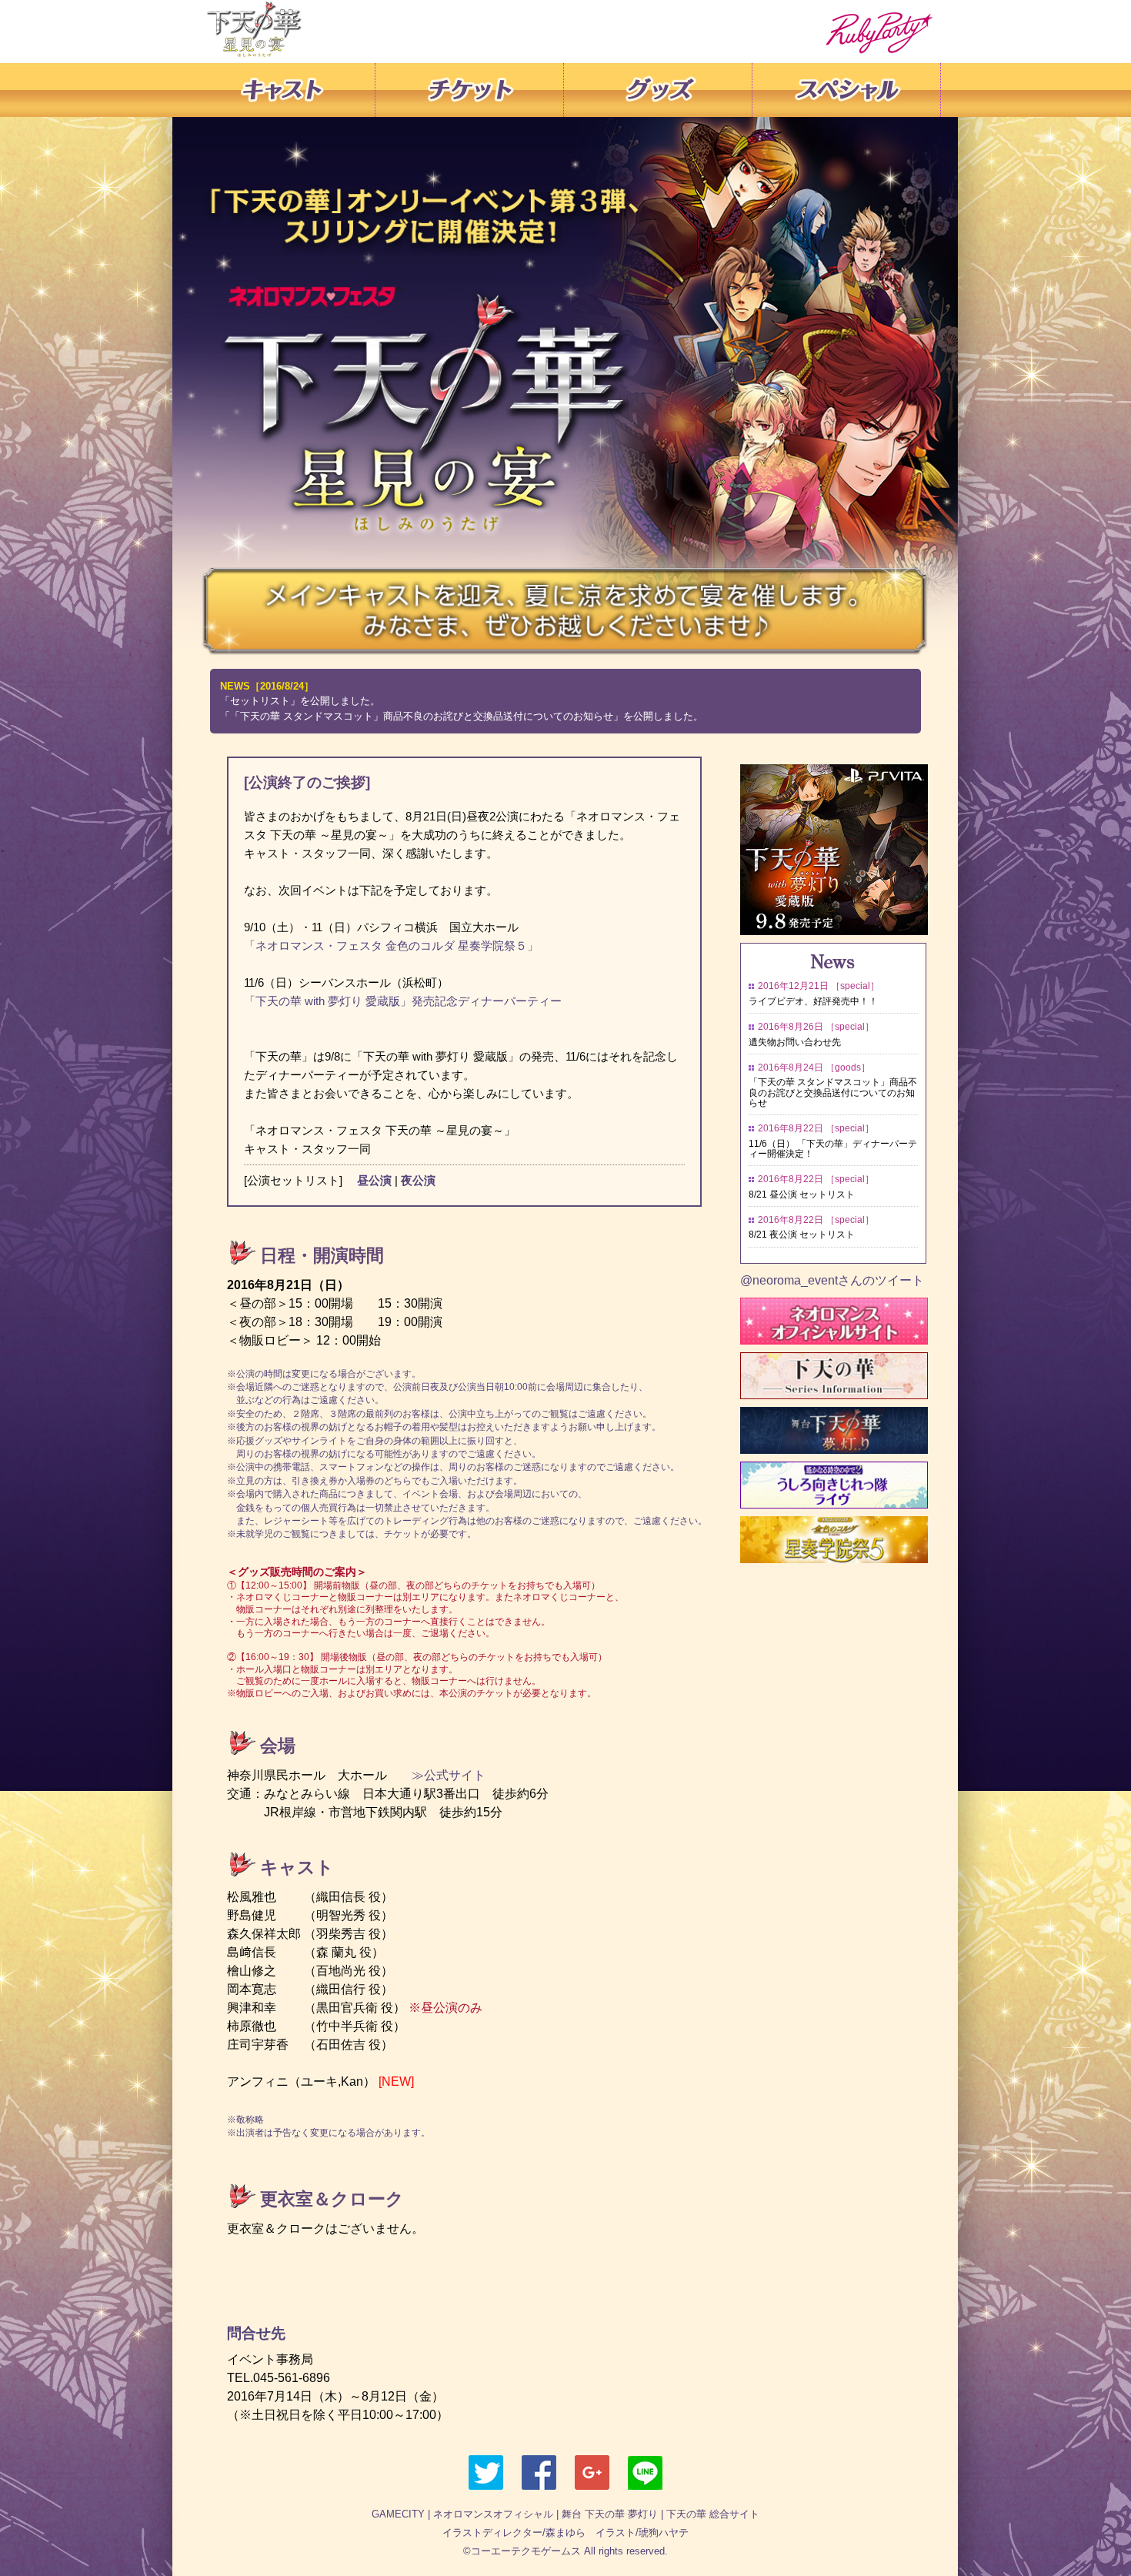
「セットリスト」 (260, 701)
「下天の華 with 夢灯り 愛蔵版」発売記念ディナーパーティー (403, 1001)
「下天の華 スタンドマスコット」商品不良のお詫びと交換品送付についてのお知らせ (833, 1092)
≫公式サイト (442, 1775)
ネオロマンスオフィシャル (493, 2514)
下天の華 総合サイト (713, 2514)
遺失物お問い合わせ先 (795, 1042)
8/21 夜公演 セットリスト (802, 1235)
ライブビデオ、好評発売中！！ (813, 1001)
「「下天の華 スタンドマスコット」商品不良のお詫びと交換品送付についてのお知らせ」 (422, 716)
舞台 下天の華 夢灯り (610, 2514)
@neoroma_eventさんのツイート (832, 1280)
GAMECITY (398, 2514)
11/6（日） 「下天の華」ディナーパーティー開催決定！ (833, 1149)
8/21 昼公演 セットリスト (802, 1194)
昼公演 (374, 1180)
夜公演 (418, 1180)
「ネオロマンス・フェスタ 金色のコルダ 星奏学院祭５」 (391, 946)
